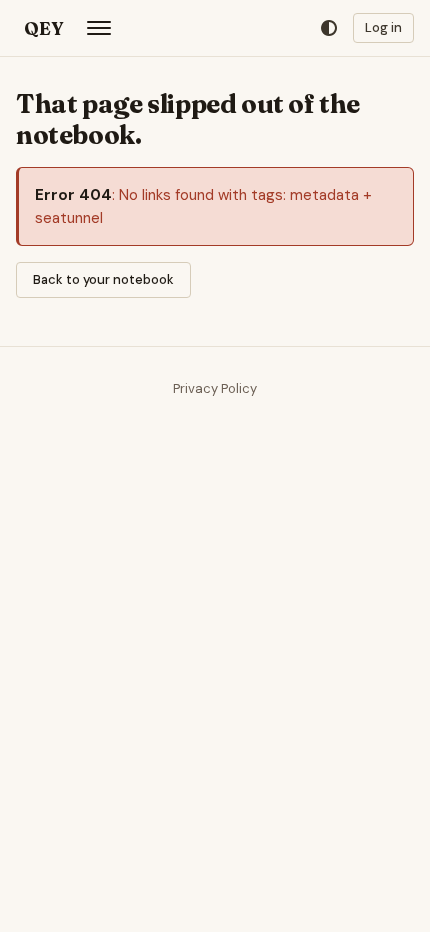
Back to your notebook (103, 279)
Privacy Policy (215, 388)
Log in (383, 27)
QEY (43, 28)
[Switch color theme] (329, 28)
